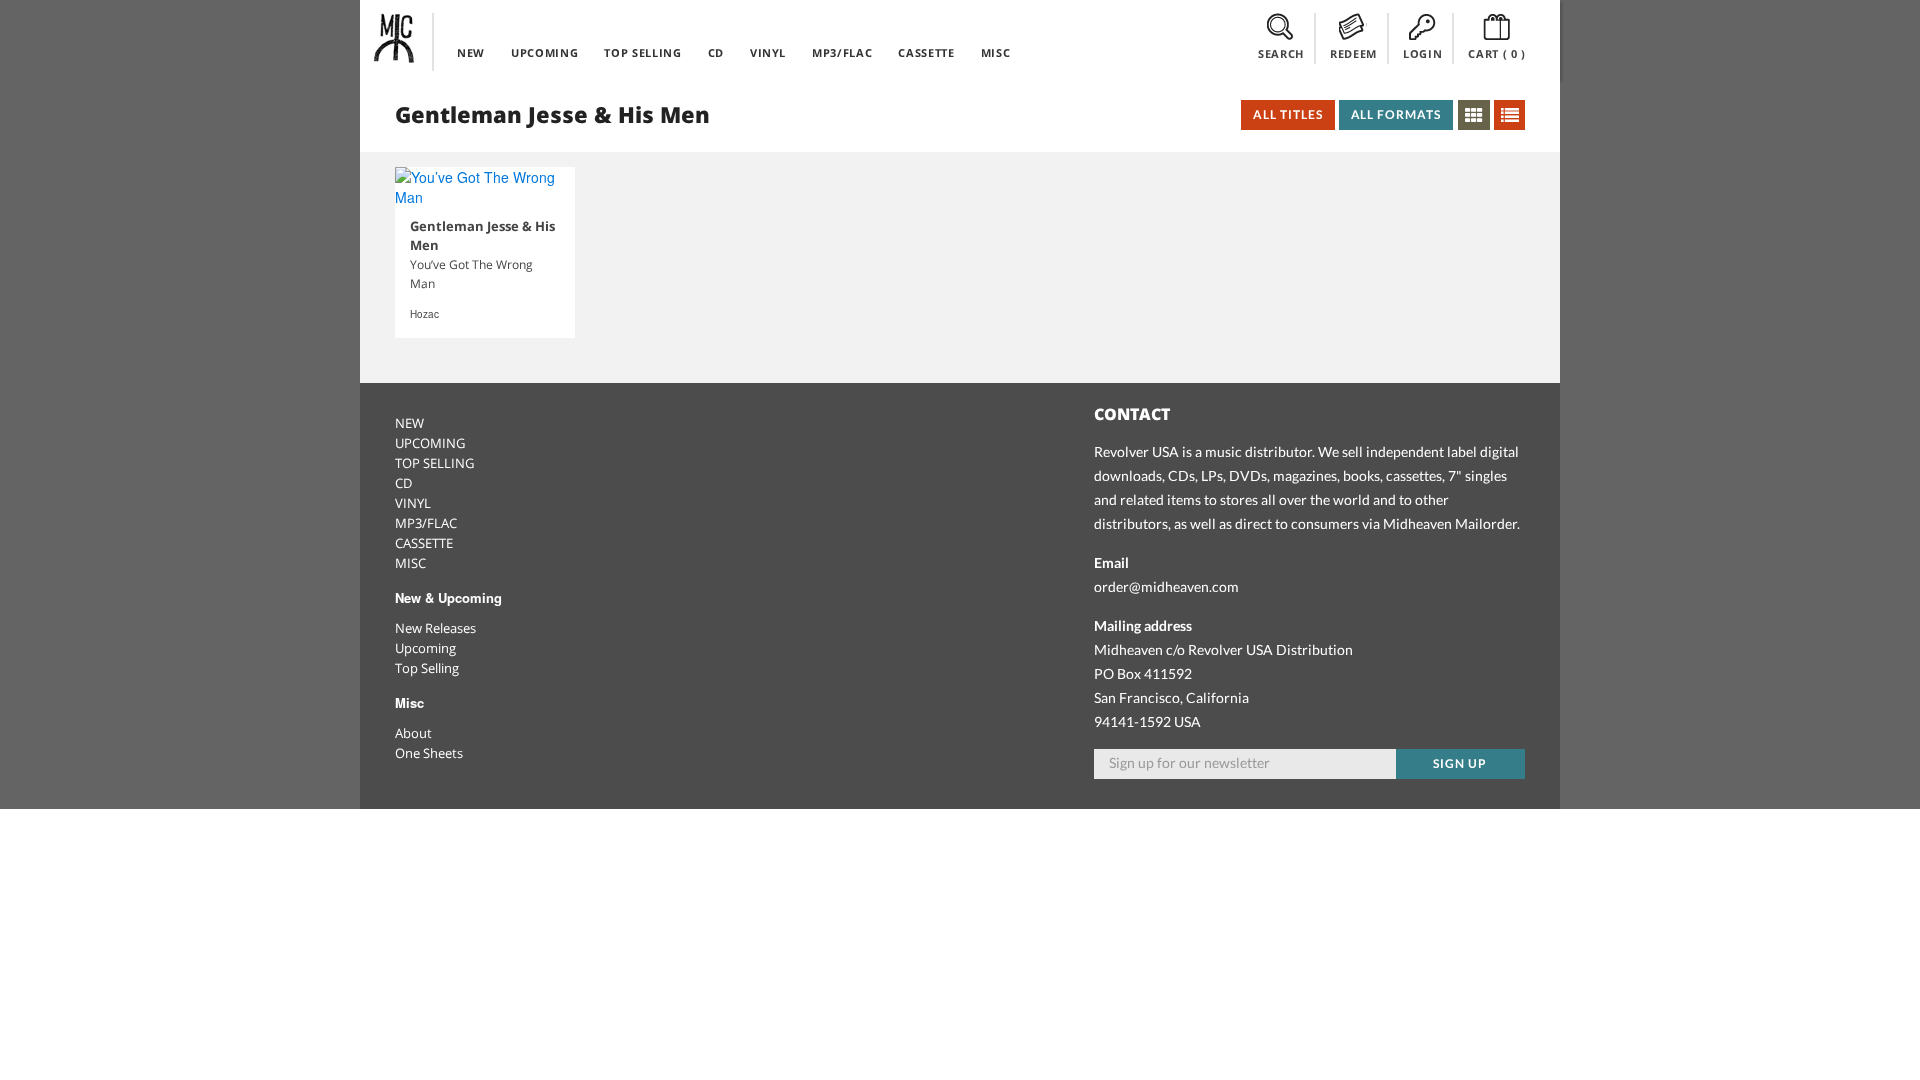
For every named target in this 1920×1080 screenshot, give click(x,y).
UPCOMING (544, 52)
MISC (996, 52)
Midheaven (395, 38)
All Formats (1396, 114)
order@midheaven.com (1166, 586)
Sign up (1460, 763)
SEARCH (1281, 53)
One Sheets (429, 753)
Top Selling (427, 668)
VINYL (768, 52)
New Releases (435, 628)
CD (716, 52)
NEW (471, 52)
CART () (1497, 53)
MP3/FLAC (842, 52)
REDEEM (1353, 53)
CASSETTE (926, 52)
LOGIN (1422, 53)
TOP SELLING (642, 52)
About (413, 733)
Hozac (424, 314)
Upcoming (425, 648)
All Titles (1288, 114)
